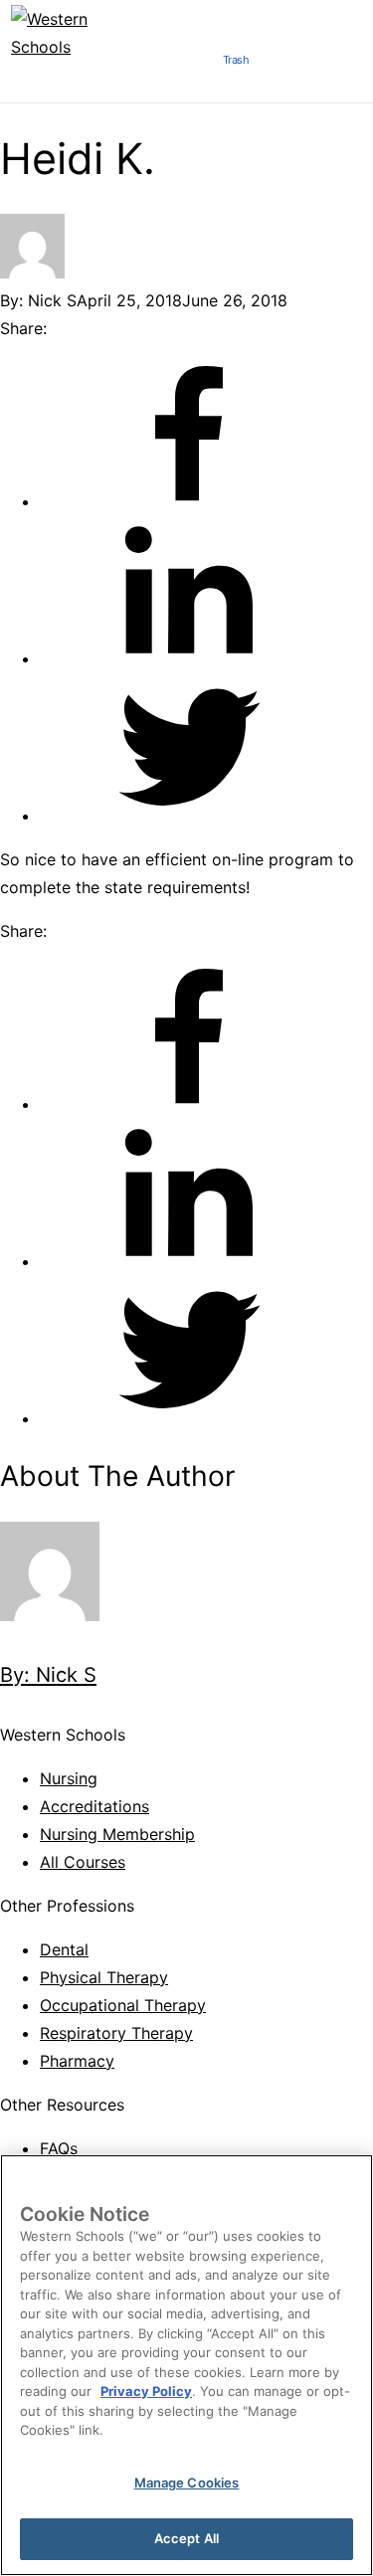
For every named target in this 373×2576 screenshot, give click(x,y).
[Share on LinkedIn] (189, 658)
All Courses (83, 1862)
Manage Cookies (187, 2483)
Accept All (186, 2538)
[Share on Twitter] (189, 816)
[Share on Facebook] (189, 501)
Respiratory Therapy (116, 2033)
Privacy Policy (146, 2391)
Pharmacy (77, 2061)
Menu (183, 66)
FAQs (59, 2148)
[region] (186, 2365)
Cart (288, 66)
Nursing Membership (117, 1834)
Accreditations (94, 1806)
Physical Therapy (104, 1977)
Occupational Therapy (123, 2005)
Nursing (69, 1778)
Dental (64, 1949)
